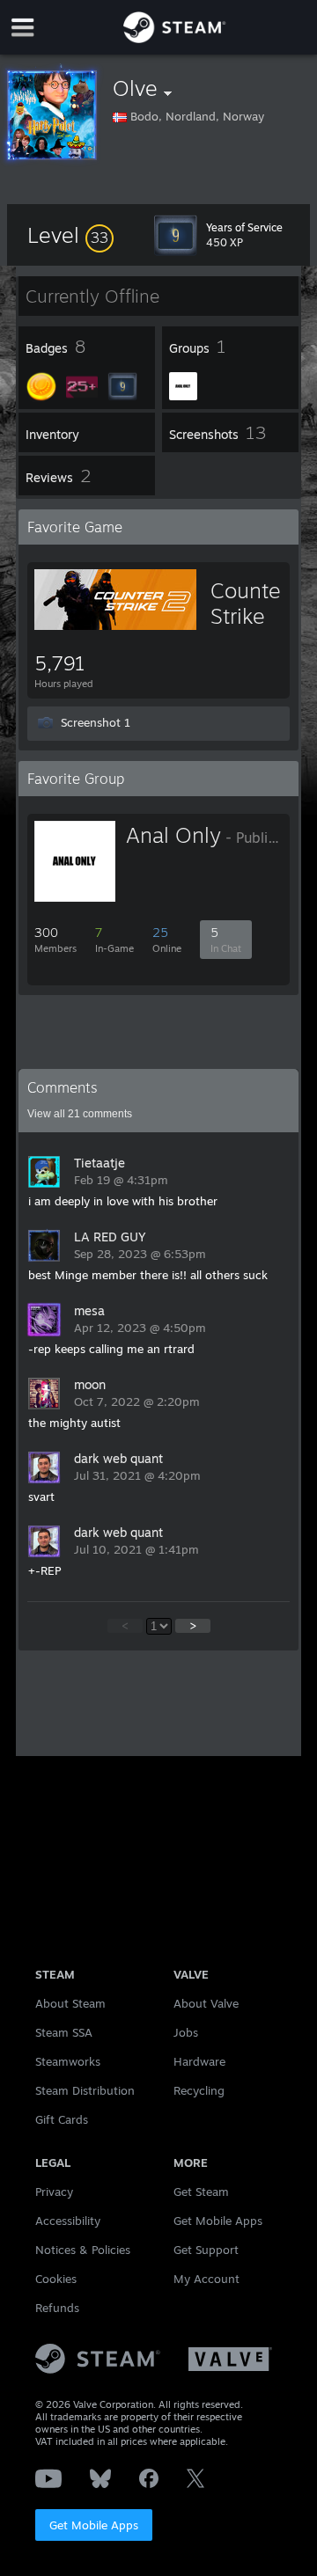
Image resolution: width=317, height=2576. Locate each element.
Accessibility (68, 2221)
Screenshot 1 (96, 722)
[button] (70, 235)
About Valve (206, 2003)
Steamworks (68, 2061)
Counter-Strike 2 (254, 616)
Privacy (54, 2192)
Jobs (186, 2032)
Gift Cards (62, 2119)
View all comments (80, 1114)
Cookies (56, 2279)
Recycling (199, 2090)
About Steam (70, 2003)
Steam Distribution (85, 2090)
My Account (206, 2279)
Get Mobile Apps (94, 2525)
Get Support (206, 2250)
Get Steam (201, 2192)
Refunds (57, 2308)
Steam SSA (64, 2032)
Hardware (199, 2061)
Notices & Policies (83, 2250)
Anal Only (173, 835)
